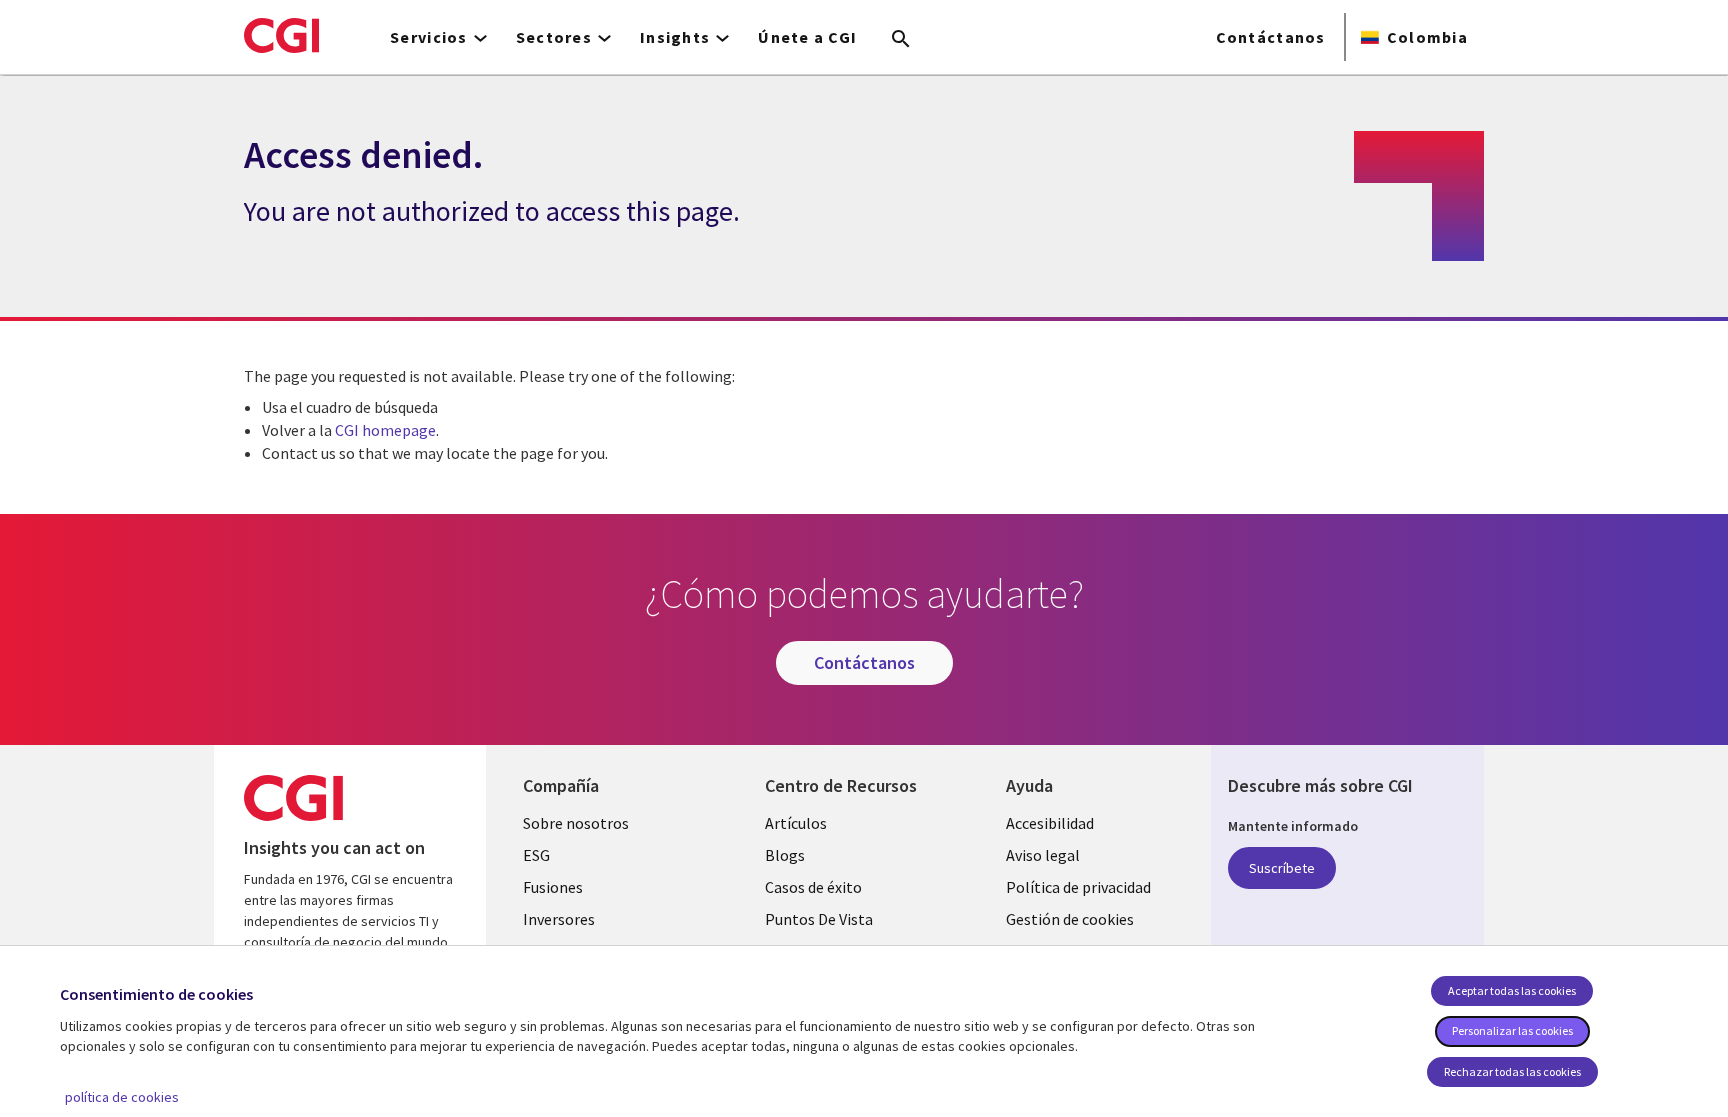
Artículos (796, 823)
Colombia (1427, 37)
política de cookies (122, 1097)
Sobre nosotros (576, 823)
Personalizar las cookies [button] (1512, 1030)
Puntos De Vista (819, 919)
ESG (536, 855)
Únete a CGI (807, 37)
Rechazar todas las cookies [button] (1512, 1071)
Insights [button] (675, 37)
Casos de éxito (813, 887)
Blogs (785, 855)
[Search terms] (901, 40)
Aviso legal (1043, 855)
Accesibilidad (1050, 823)
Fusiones (553, 887)
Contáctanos (1271, 37)
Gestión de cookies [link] (1070, 919)
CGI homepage (385, 430)
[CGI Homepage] (281, 35)
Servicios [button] (429, 37)
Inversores (559, 919)
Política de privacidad (1078, 887)
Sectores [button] (554, 37)
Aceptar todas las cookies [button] (1512, 990)
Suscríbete (1282, 868)
